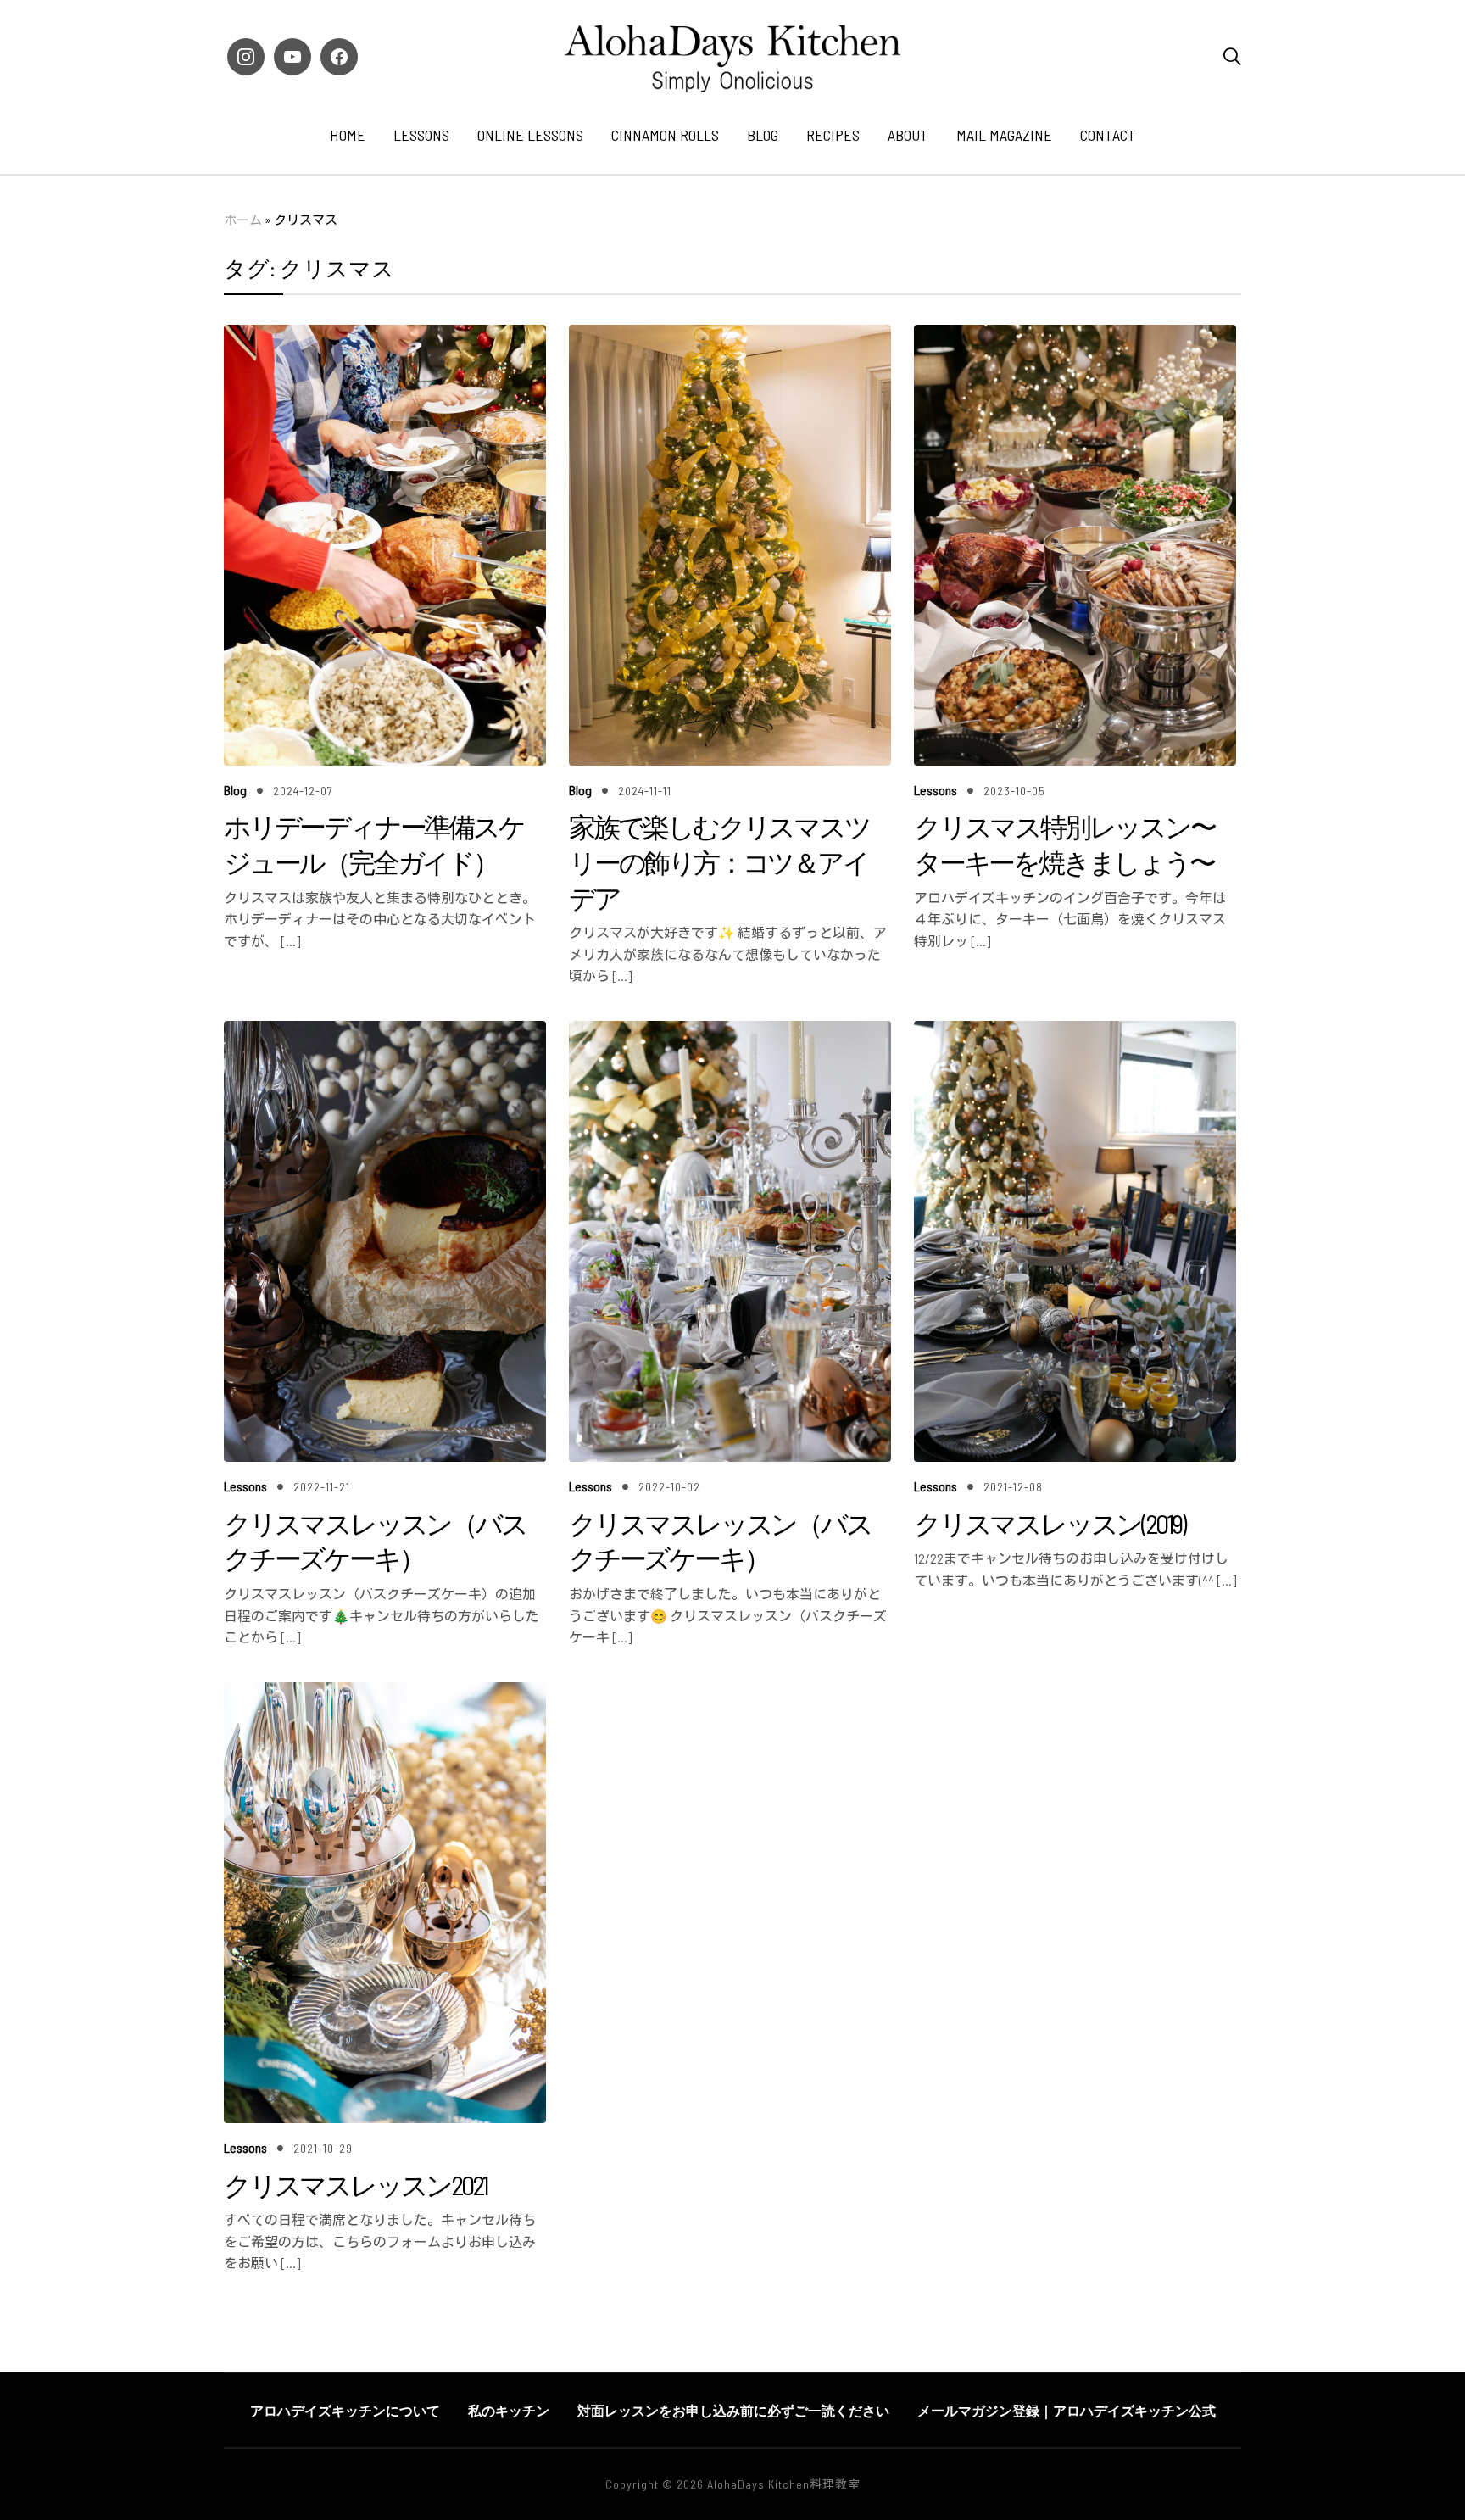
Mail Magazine (1004, 135)
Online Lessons (530, 135)
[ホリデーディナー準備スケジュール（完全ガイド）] (385, 336)
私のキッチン (509, 2410)
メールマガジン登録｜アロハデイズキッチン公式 (1067, 2410)
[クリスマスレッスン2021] (385, 1694)
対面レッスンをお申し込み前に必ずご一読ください (733, 2410)
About (908, 135)
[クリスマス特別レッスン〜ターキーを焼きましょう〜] (1075, 336)
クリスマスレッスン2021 (355, 2184)
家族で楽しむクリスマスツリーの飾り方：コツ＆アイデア (719, 861)
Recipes (833, 135)
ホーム (243, 220)
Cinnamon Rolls (665, 135)
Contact (1108, 135)
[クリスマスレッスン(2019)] (1075, 1032)
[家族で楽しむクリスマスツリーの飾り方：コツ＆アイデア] (730, 336)
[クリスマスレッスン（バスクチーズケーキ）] (385, 1032)
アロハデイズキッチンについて (345, 2410)
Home (348, 135)
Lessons (421, 135)
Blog (763, 135)
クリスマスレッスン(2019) (1049, 1523)
